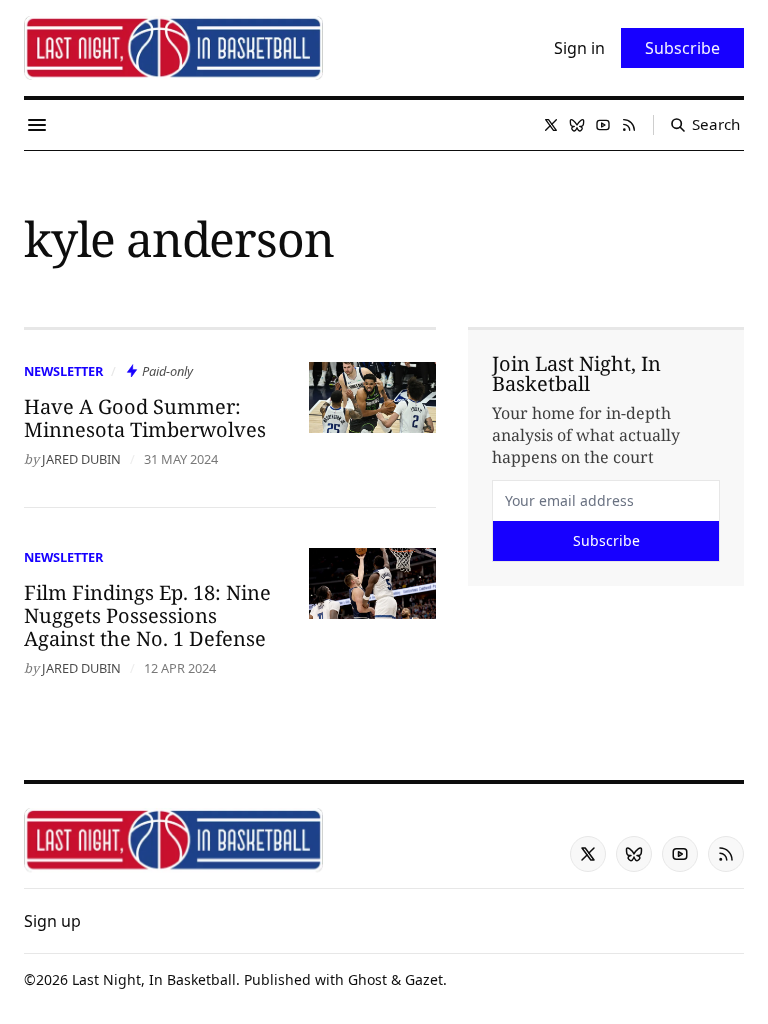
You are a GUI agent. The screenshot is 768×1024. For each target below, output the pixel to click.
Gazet (424, 979)
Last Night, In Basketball (154, 979)
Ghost (367, 979)
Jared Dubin (81, 459)
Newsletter (63, 371)
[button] (52, 921)
